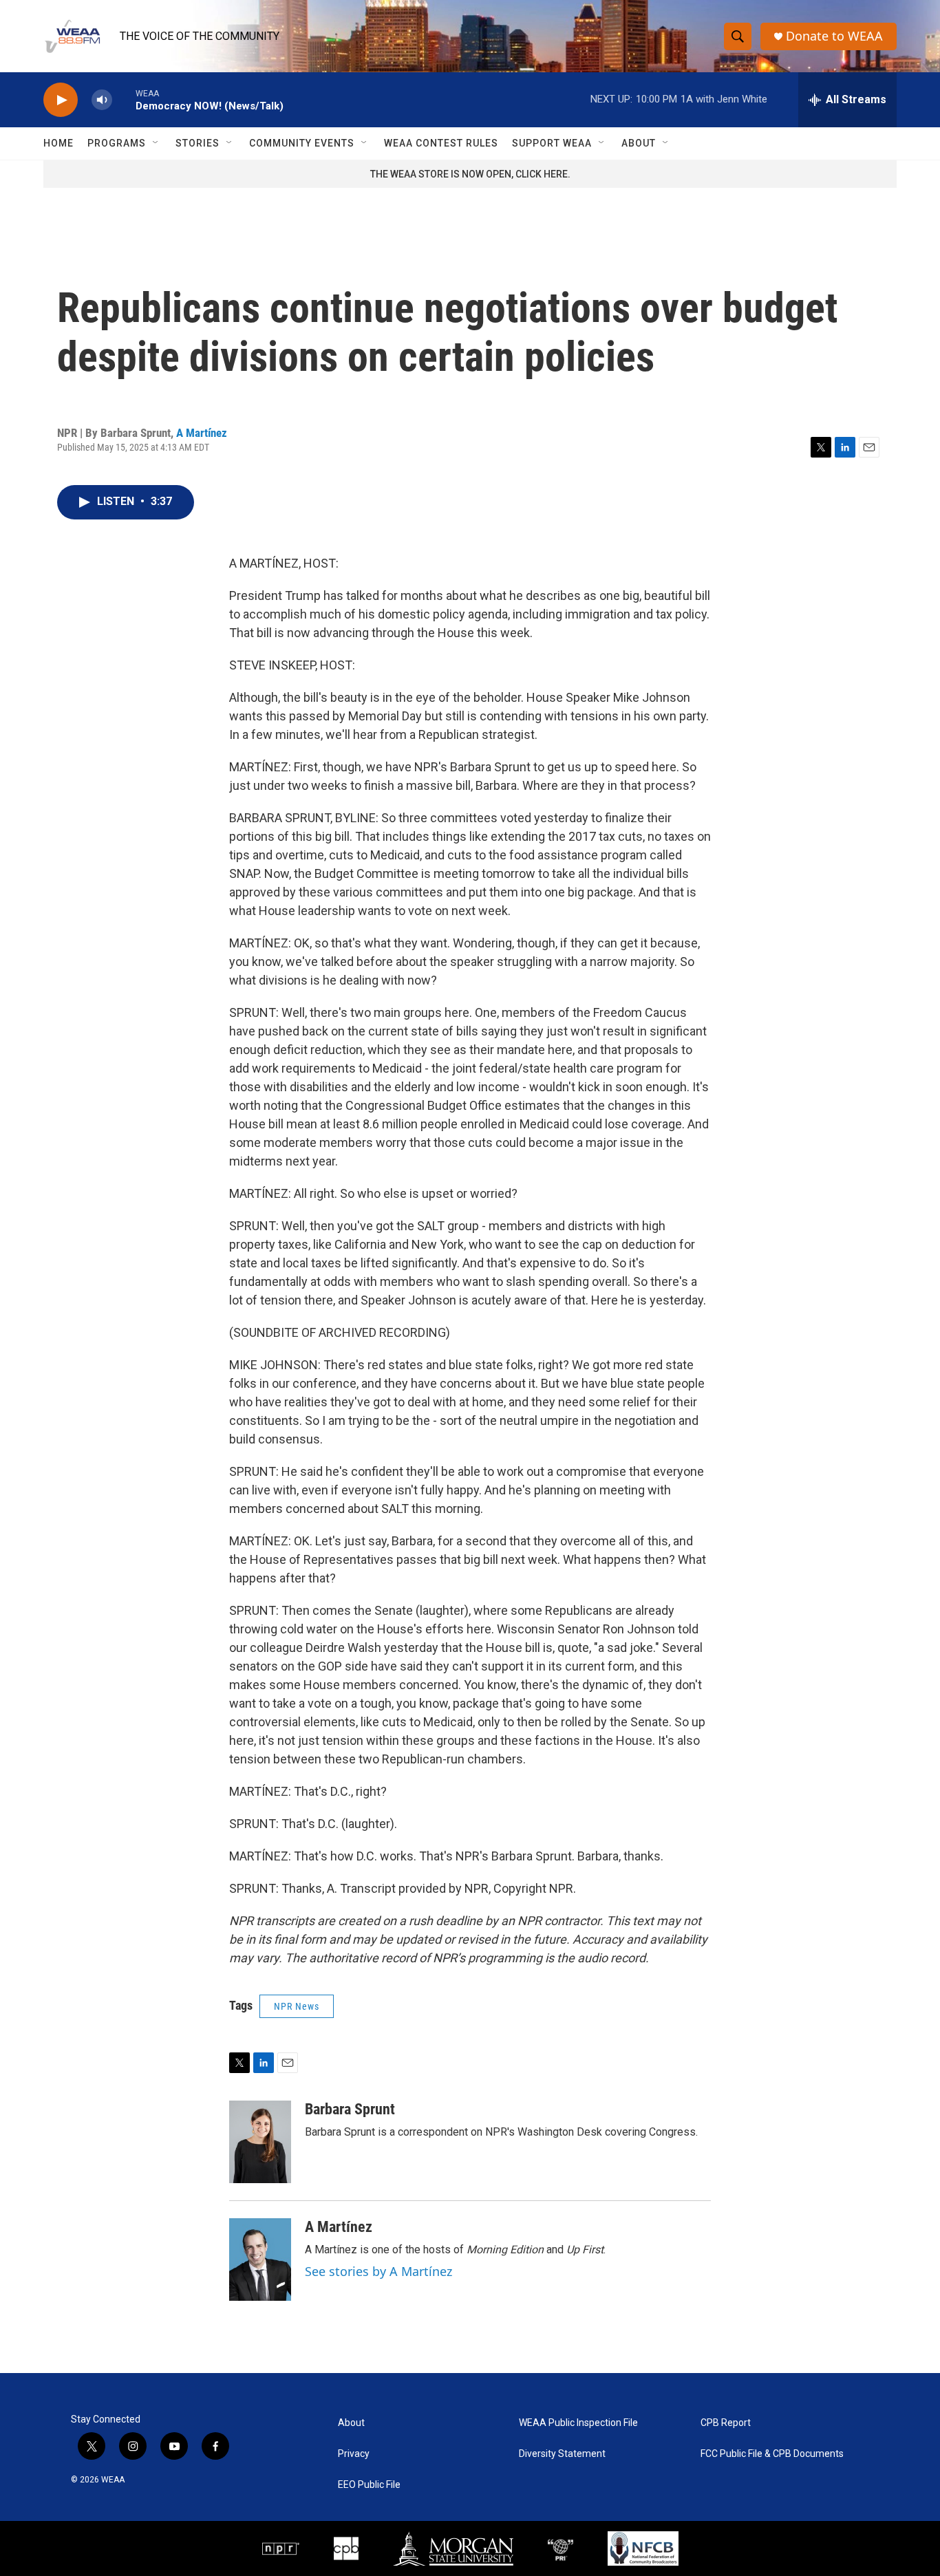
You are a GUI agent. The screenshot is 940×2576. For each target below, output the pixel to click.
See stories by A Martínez (378, 2271)
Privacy (354, 2454)
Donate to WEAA (834, 36)
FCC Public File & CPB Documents (772, 2454)
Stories (197, 143)
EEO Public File (369, 2485)
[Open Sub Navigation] (156, 143)
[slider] (124, 99)
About (639, 143)
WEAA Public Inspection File (578, 2423)
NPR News (297, 2006)
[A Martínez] (260, 2260)
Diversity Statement (562, 2454)
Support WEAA (552, 143)
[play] (61, 100)
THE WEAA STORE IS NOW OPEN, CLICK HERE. (470, 174)
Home (58, 143)
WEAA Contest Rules (441, 143)
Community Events (302, 143)
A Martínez (202, 433)
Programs (117, 143)
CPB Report (726, 2423)
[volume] (102, 100)
